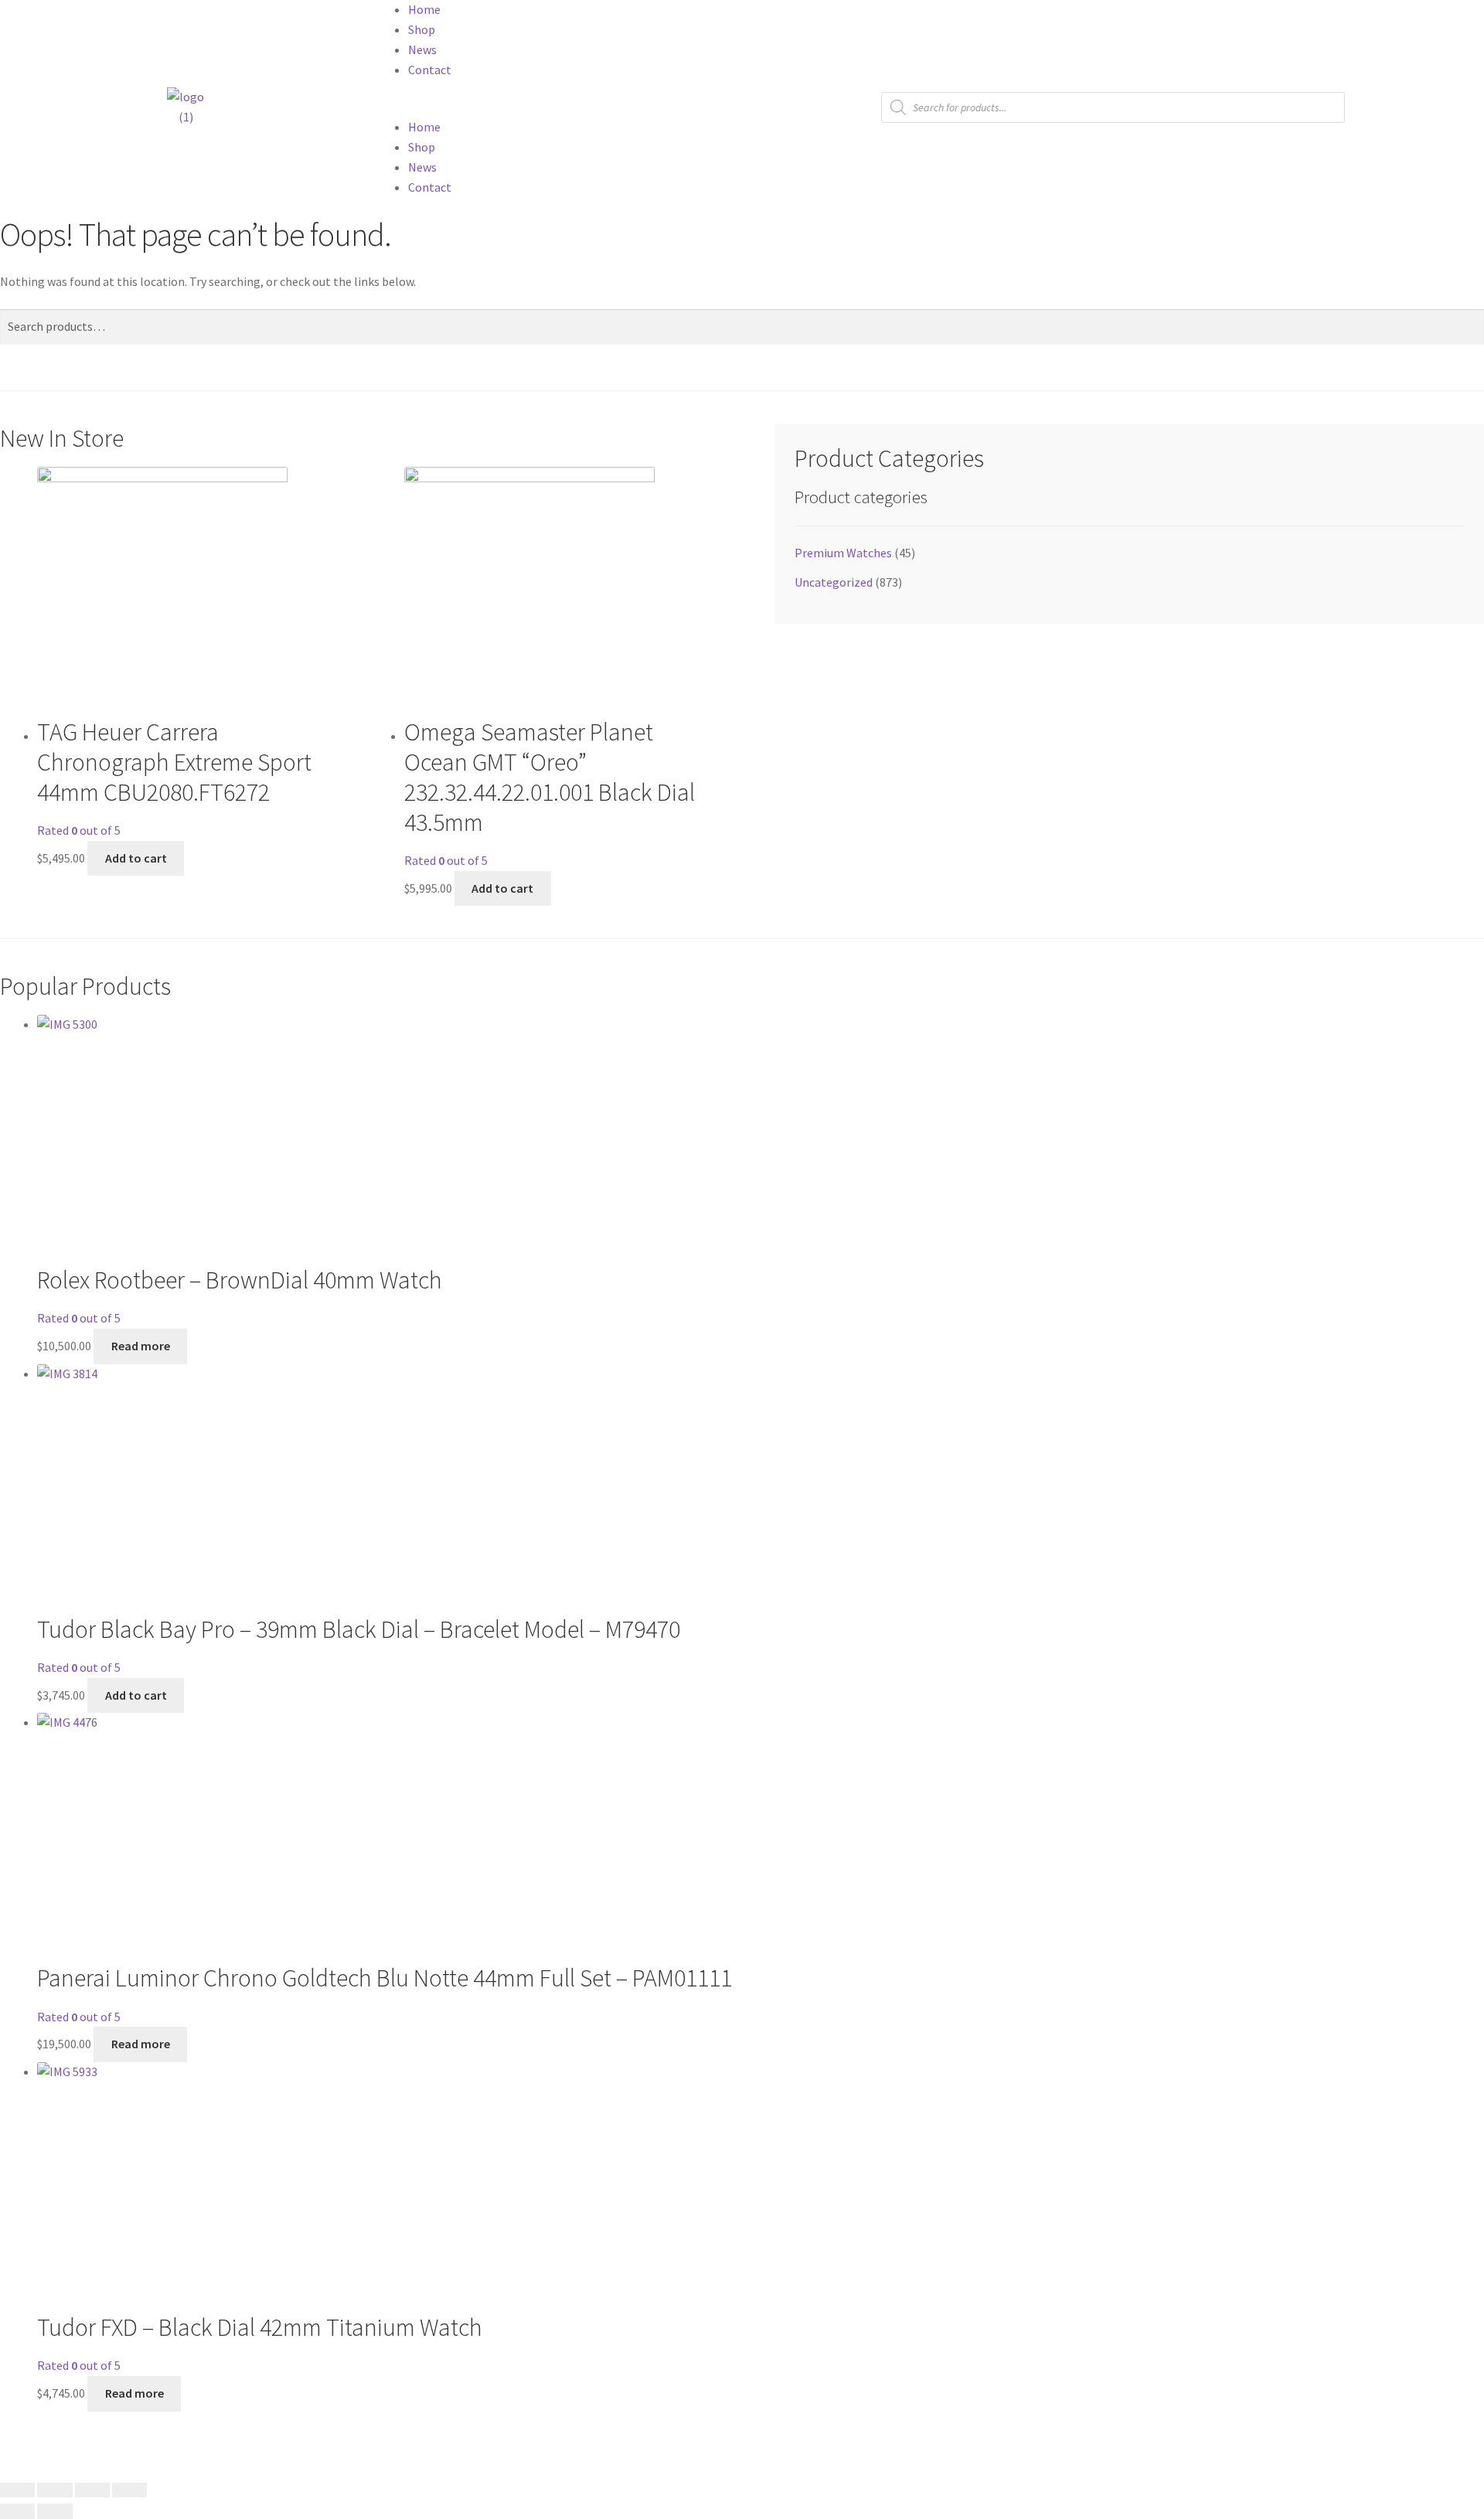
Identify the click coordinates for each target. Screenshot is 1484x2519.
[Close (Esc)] (129, 2490)
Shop (422, 29)
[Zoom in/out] (17, 2490)
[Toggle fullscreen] (54, 2490)
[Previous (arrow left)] (17, 2511)
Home (424, 9)
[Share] (92, 2490)
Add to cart (136, 1695)
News (422, 49)
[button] (556, 107)
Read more (141, 2044)
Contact (430, 70)
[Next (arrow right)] (54, 2511)
